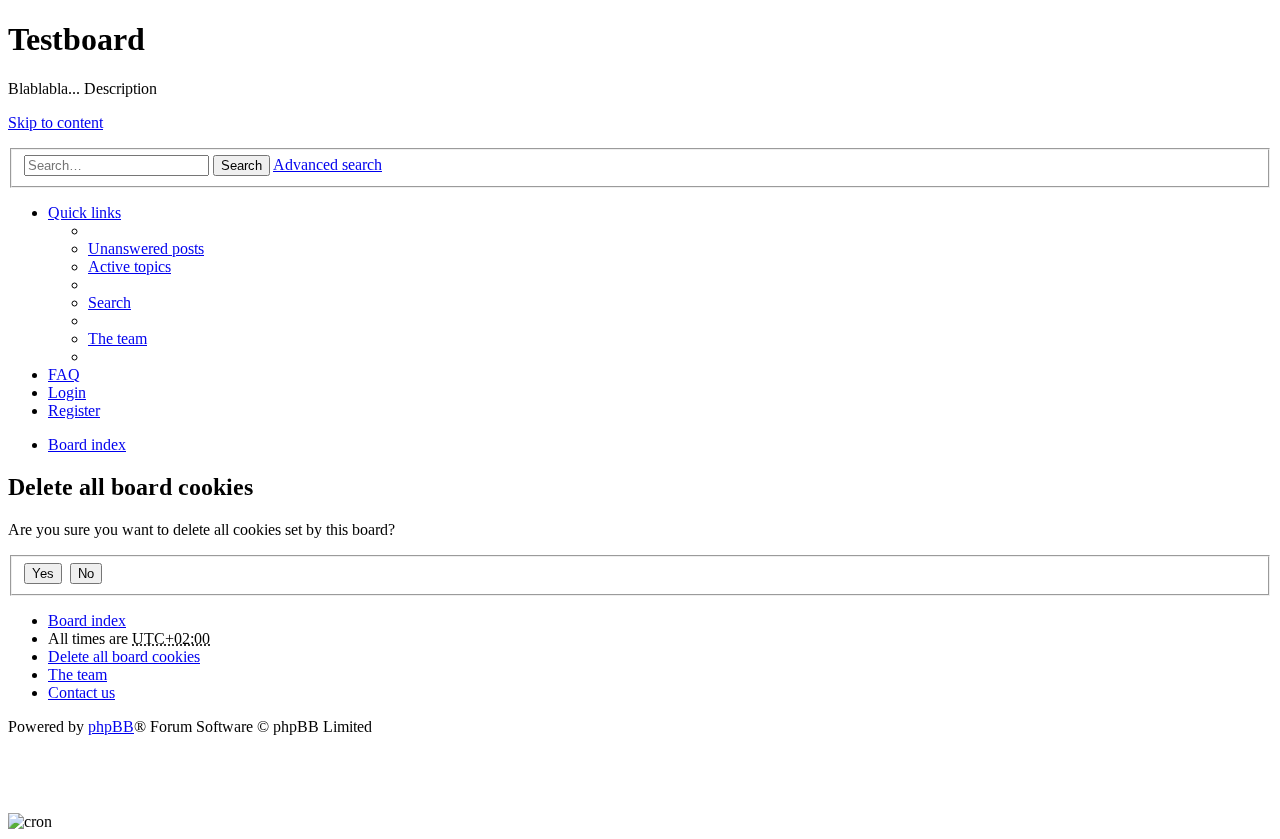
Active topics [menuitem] (129, 266)
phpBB (111, 726)
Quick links (84, 212)
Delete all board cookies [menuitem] (124, 656)
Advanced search (327, 164)
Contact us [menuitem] (81, 692)
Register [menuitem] (74, 410)
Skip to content (55, 122)
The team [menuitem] (117, 338)
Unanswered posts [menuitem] (146, 248)
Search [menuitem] (109, 302)
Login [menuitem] (67, 392)
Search (241, 165)
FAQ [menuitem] (64, 374)
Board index (87, 620)
